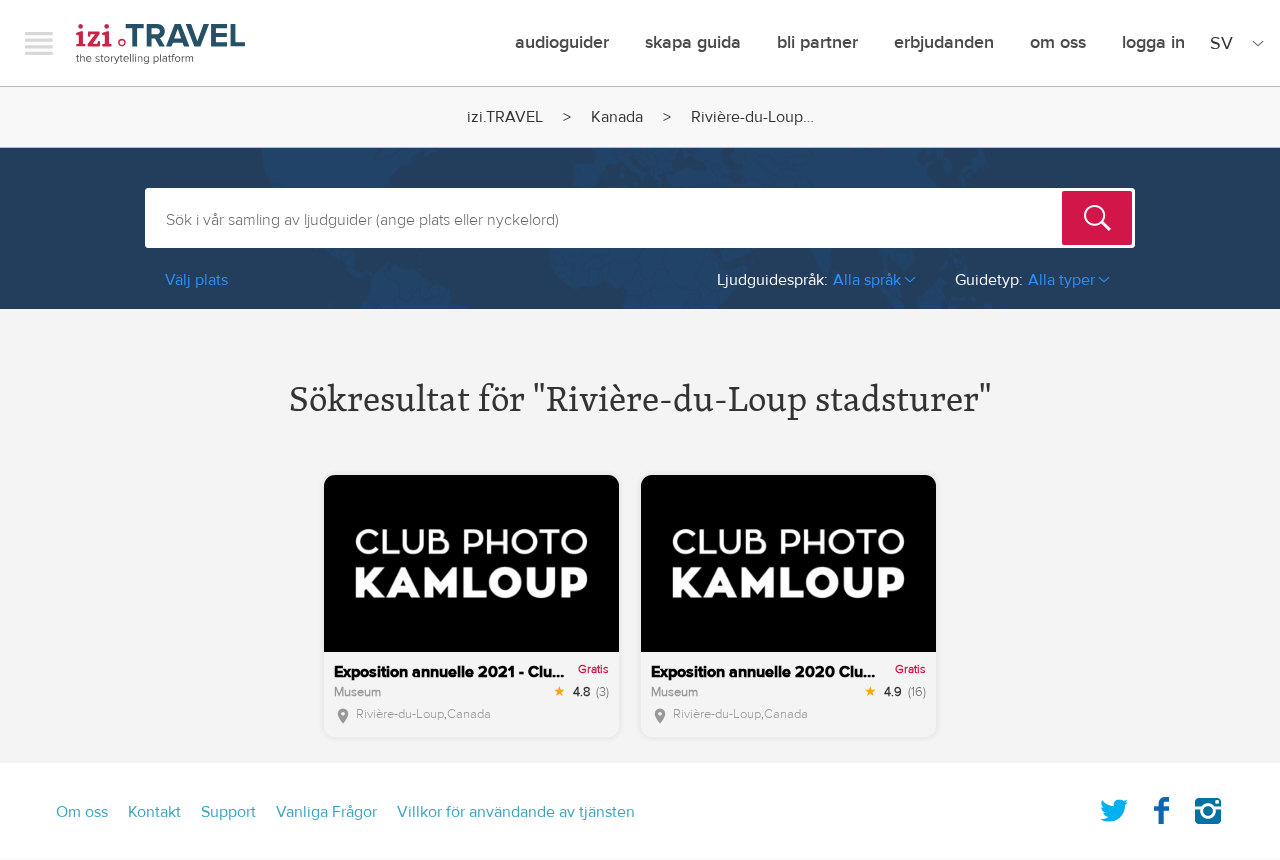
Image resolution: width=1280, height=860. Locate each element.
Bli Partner (817, 42)
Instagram (1208, 807)
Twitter (1114, 807)
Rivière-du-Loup (400, 714)
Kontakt (154, 812)
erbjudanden (944, 42)
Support (228, 812)
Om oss (1058, 42)
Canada (469, 714)
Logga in (1153, 42)
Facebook (1161, 807)
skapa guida (693, 42)
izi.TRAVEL (160, 43)
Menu (39, 43)
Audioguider (562, 42)
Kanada (617, 117)
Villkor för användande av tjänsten (516, 812)
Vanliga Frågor (326, 812)
